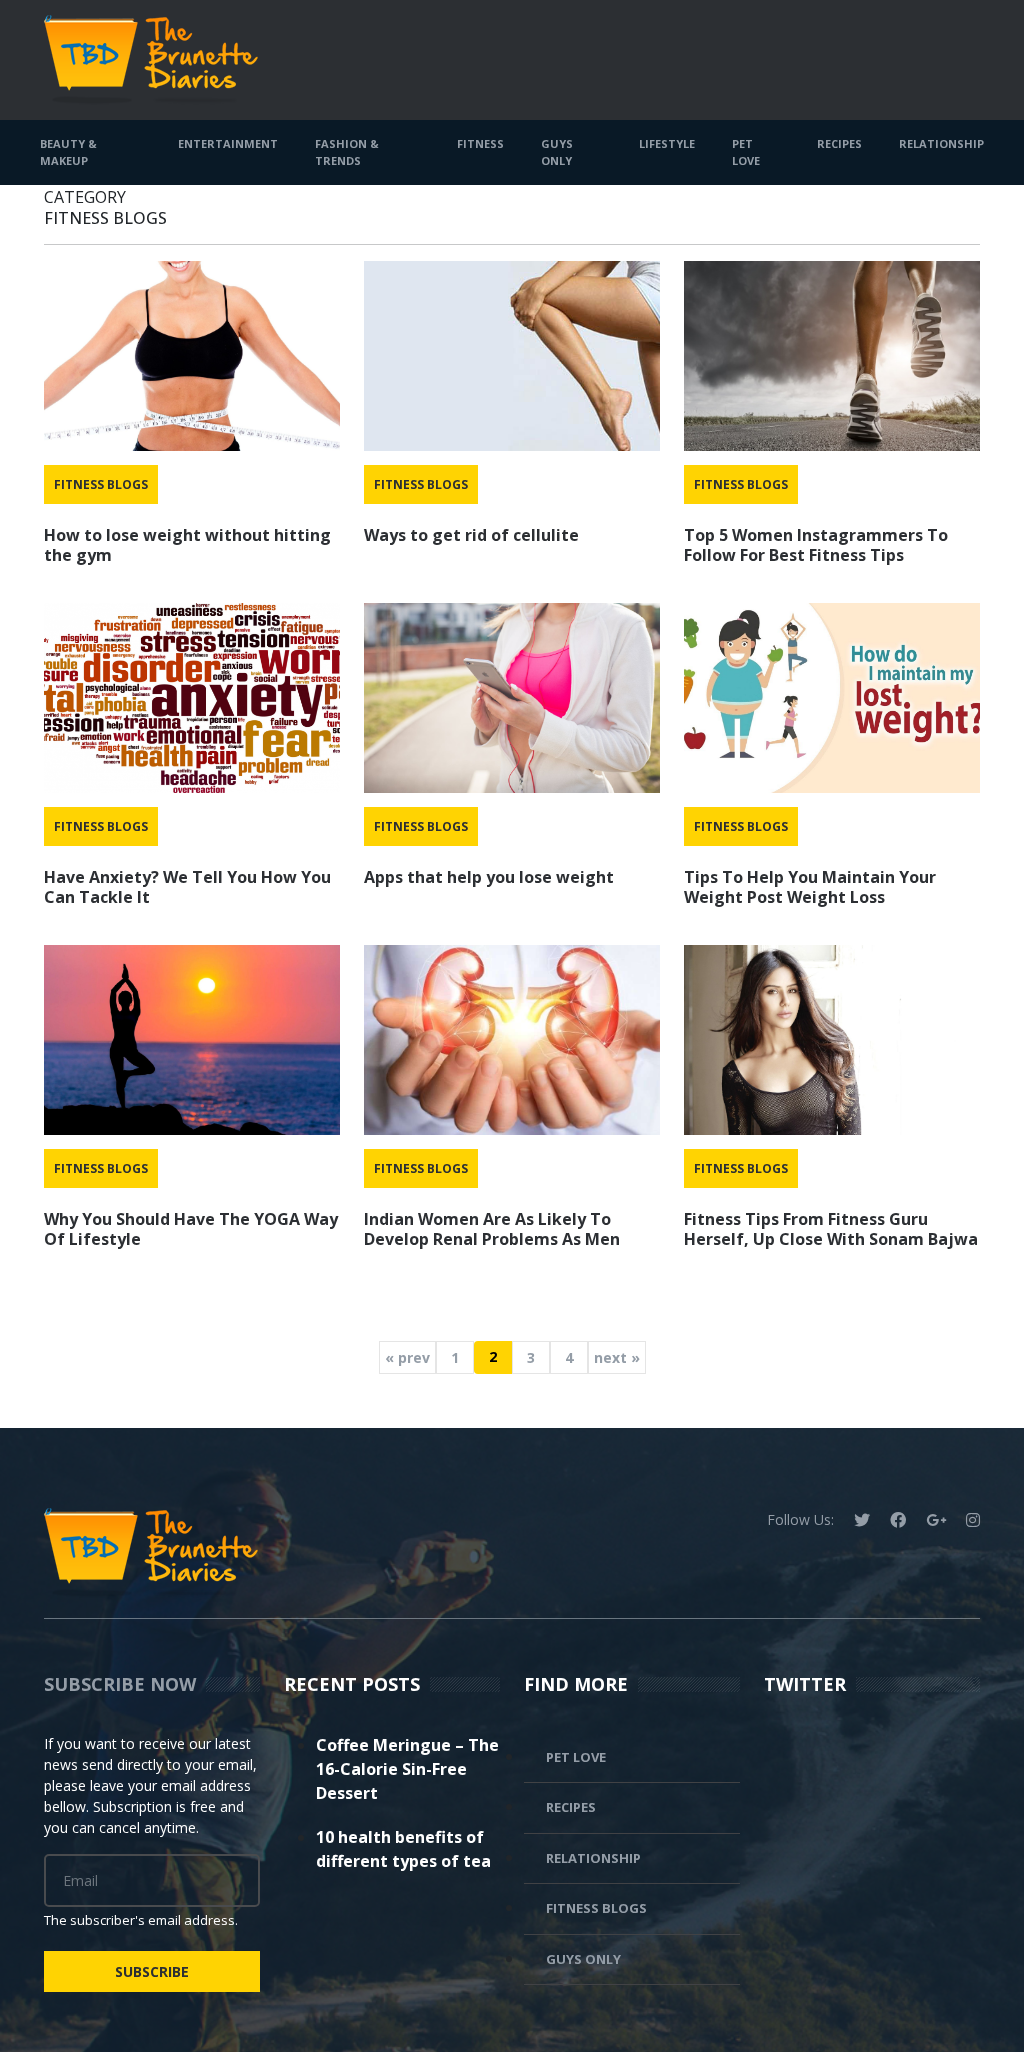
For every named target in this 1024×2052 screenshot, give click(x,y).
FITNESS (480, 143)
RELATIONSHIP (941, 143)
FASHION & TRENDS (347, 152)
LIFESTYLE (667, 143)
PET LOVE (746, 152)
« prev (407, 1357)
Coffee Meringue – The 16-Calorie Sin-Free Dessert (407, 1769)
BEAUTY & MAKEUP (68, 152)
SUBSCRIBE (152, 1971)
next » (617, 1357)
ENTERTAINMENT (228, 143)
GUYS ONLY (557, 152)
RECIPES (839, 143)
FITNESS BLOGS (101, 484)
